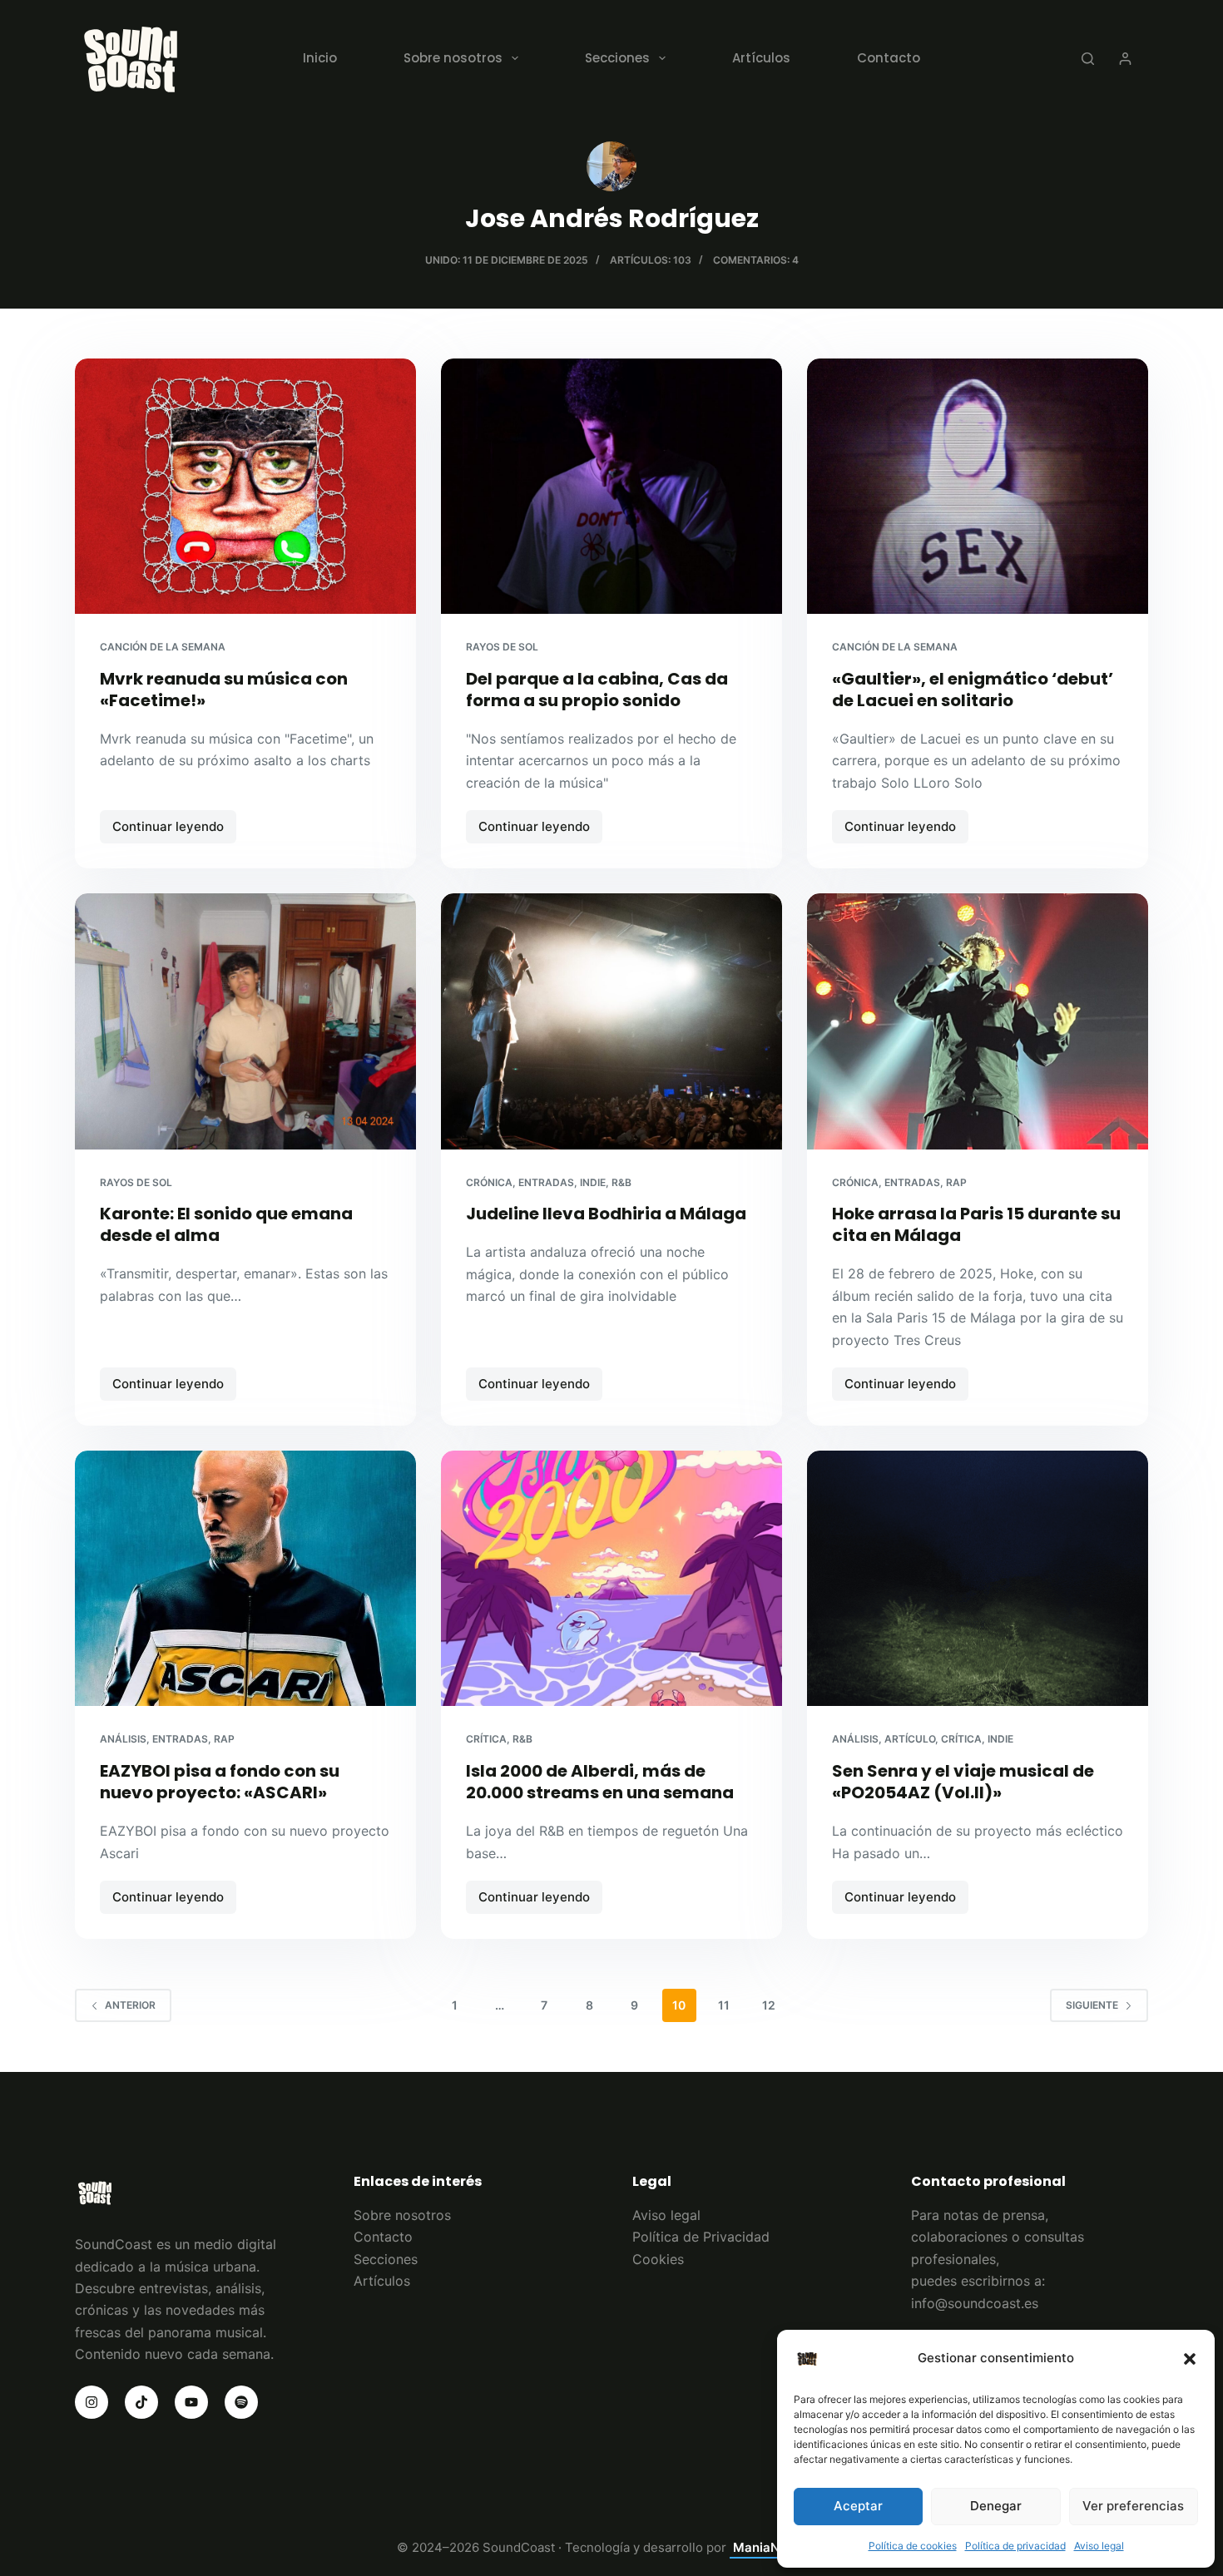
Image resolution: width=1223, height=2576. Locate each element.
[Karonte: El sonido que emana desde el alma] (245, 1021)
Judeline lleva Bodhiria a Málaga (606, 1214)
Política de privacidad (1015, 2546)
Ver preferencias (1133, 2506)
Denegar (996, 2506)
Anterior (130, 2005)
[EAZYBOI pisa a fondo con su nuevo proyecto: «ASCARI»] (245, 1579)
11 (724, 2005)
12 (769, 2005)
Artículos (761, 58)
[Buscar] (1088, 59)
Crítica (486, 1739)
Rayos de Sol (502, 647)
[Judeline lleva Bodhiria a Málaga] (611, 1021)
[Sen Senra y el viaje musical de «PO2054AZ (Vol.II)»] (978, 1579)
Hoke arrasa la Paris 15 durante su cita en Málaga (976, 1224)
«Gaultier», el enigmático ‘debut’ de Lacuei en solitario (973, 690)
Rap (956, 1182)
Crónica (489, 1182)
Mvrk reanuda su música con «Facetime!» (224, 690)
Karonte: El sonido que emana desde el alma (226, 1224)
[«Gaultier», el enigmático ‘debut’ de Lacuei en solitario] (978, 487)
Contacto (889, 58)
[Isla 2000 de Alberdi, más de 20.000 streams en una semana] (611, 1579)
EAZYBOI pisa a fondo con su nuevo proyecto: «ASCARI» (220, 1782)
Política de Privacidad (701, 2237)
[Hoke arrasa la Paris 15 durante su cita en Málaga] (978, 1021)
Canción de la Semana (163, 647)
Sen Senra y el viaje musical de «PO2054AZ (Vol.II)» (963, 1782)
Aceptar (858, 2506)
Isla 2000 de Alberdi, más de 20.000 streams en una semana (600, 1782)
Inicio (320, 58)
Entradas (546, 1182)
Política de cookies (913, 2546)
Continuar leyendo (174, 831)
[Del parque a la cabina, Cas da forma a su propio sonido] (611, 487)
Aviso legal (1099, 2546)
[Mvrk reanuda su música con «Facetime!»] (245, 487)
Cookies (658, 2259)
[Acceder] (1125, 59)
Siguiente (1092, 2005)
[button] (1190, 2359)
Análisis (123, 1739)
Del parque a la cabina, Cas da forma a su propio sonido (597, 690)
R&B (621, 1182)
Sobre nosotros (453, 58)
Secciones (617, 58)
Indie (593, 1182)
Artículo (910, 1739)
